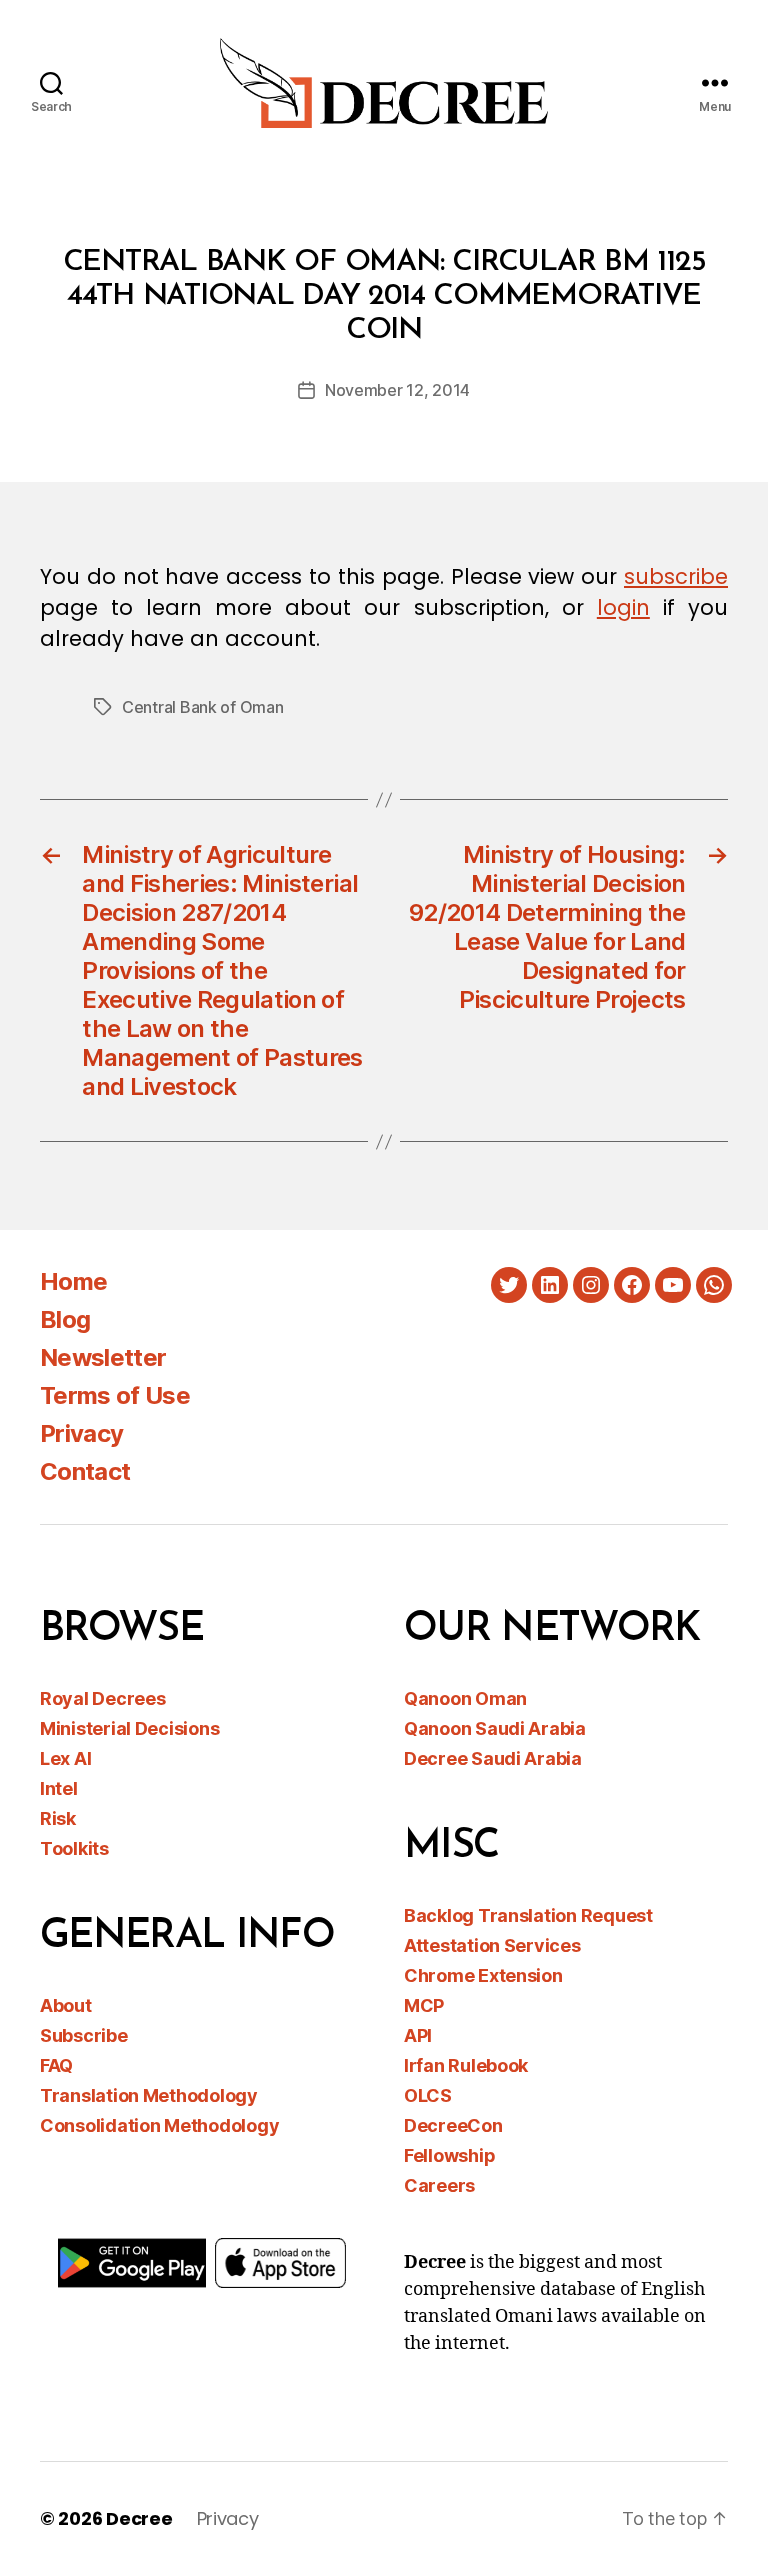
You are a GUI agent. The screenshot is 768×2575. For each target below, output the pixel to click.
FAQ (56, 2065)
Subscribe (84, 2035)
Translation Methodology (149, 2095)
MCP (424, 2005)
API (418, 2035)
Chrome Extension (483, 1975)
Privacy (81, 1433)
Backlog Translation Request (528, 1915)
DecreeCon (453, 2125)
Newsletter (103, 1357)
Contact (85, 1471)
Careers (439, 2185)
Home (73, 1281)
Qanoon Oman (465, 1698)
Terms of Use (115, 1395)
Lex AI (65, 1758)
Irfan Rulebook (466, 2065)
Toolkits (74, 1848)
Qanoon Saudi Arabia (495, 1728)
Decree (139, 2518)
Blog (65, 1319)
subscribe (676, 576)
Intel (59, 1788)
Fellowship (449, 2155)
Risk (58, 1818)
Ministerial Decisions (129, 1728)
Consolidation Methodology (159, 2125)
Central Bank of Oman (203, 707)
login (623, 607)
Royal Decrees (103, 1698)
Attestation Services (492, 1945)
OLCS (428, 2095)
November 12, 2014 (397, 390)
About (66, 2005)
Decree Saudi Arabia (493, 1758)
